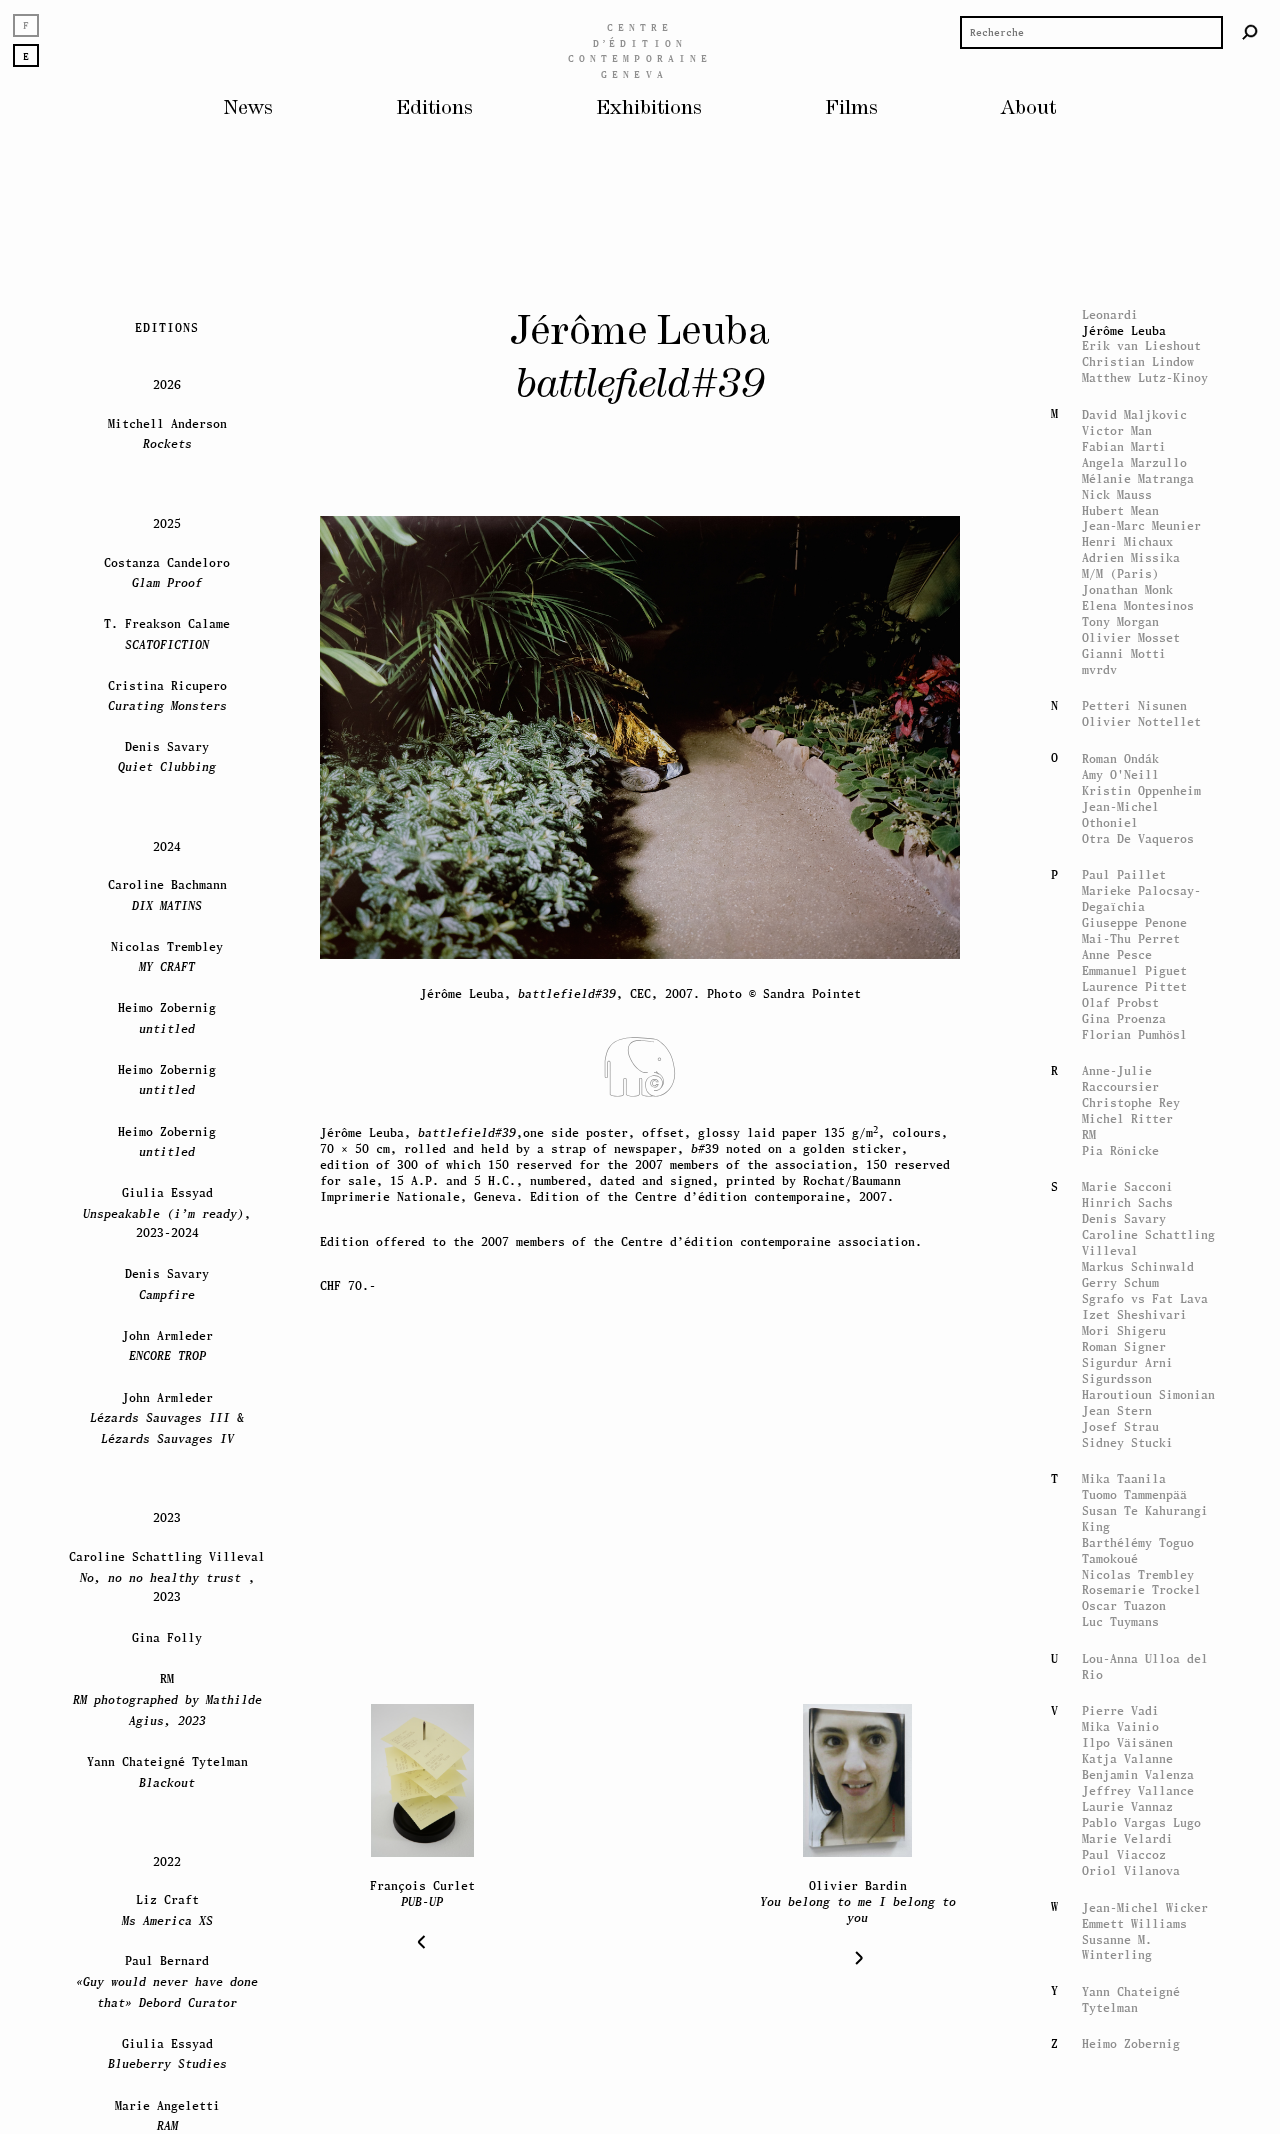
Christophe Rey (1131, 1102)
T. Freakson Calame (167, 632)
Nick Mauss (1117, 494)
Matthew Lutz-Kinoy (1145, 377)
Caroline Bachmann (167, 894)
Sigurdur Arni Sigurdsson (1127, 1370)
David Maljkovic (1134, 414)
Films (851, 108)
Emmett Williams (1134, 1922)
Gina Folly (167, 1637)
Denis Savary (1124, 1218)
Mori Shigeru (1124, 1330)
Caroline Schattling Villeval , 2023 (167, 1576)
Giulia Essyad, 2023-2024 (167, 1212)
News (248, 108)
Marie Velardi (1127, 1838)
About (1028, 108)
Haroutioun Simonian (1148, 1394)
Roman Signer (1124, 1346)
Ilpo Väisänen (1127, 1742)
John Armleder (167, 1344)
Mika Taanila (1124, 1478)
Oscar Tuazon (1124, 1606)
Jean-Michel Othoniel (1120, 814)
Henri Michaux (1127, 541)
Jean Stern (1117, 1410)
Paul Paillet (1124, 874)
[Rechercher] (1250, 31)
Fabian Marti (1124, 446)
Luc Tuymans (1120, 1622)
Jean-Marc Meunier (1141, 525)
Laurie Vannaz (1127, 1806)
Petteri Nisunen (1134, 705)
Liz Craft (167, 1909)
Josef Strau (1120, 1426)
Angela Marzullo (1134, 462)
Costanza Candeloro (167, 571)
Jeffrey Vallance (1138, 1790)
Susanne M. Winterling (1117, 1946)
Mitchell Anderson (167, 432)
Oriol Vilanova (1131, 1870)
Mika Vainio (1120, 1726)
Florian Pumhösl (1134, 1034)
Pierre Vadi (1120, 1710)
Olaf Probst (1120, 1002)
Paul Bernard (167, 1981)
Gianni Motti (1124, 653)
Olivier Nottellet (1141, 721)
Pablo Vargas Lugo (1141, 1822)
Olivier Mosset (1131, 637)
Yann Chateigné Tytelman (1131, 1999)
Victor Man (1117, 430)
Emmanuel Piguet (1134, 970)
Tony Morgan (1120, 621)
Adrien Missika (1131, 557)
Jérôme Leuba (1124, 330)
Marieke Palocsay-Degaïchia (1141, 898)
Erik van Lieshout (1141, 345)
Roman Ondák (1120, 758)
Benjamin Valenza (1138, 1774)
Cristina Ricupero (167, 694)
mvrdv (1099, 669)
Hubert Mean (1120, 510)
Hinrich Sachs (1127, 1202)
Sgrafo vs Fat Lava (1145, 1298)
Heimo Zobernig (1131, 2043)
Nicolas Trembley (1138, 1574)
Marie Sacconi (1127, 1186)
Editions (434, 108)
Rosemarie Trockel (1141, 1590)
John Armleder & (167, 1417)
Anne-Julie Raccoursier (1120, 1078)
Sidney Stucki (1127, 1442)
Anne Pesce (1117, 954)
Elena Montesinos (1138, 605)
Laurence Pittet (1134, 986)
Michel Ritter (1127, 1118)
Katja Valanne (1127, 1758)
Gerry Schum (1120, 1282)
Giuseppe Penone (1134, 922)
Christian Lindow (1138, 361)
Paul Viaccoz (1124, 1854)
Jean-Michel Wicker (1145, 1906)
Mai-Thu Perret (1131, 938)
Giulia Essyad (167, 2052)
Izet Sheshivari (1134, 1314)
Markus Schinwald (1138, 1266)
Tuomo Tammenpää (1134, 1494)
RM (1089, 1134)
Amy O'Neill (1120, 774)
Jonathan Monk (1127, 589)
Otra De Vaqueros (1138, 838)
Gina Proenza (1124, 1018)
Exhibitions (649, 108)
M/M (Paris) (1120, 573)
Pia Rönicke (1120, 1150)
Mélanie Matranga (1138, 478)
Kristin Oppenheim (1141, 790)
